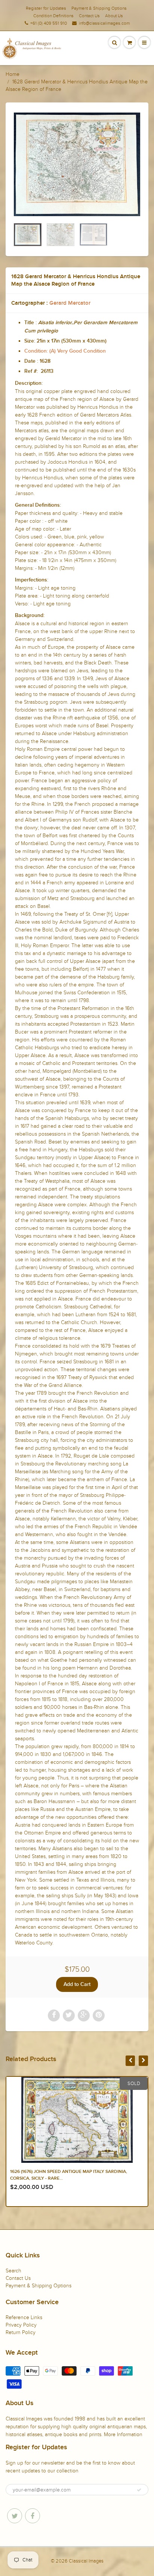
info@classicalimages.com (104, 23)
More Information (123, 2434)
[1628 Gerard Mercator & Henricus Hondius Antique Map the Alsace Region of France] (77, 164)
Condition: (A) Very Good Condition (65, 351)
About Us (114, 16)
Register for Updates (46, 8)
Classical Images (86, 2561)
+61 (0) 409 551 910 (49, 23)
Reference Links (24, 2317)
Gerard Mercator (70, 303)
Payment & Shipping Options (99, 8)
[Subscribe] (139, 2490)
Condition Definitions (53, 16)
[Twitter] (15, 2516)
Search (13, 2271)
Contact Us (89, 16)
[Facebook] (33, 2516)
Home (13, 74)
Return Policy (21, 2332)
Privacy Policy (21, 2325)
